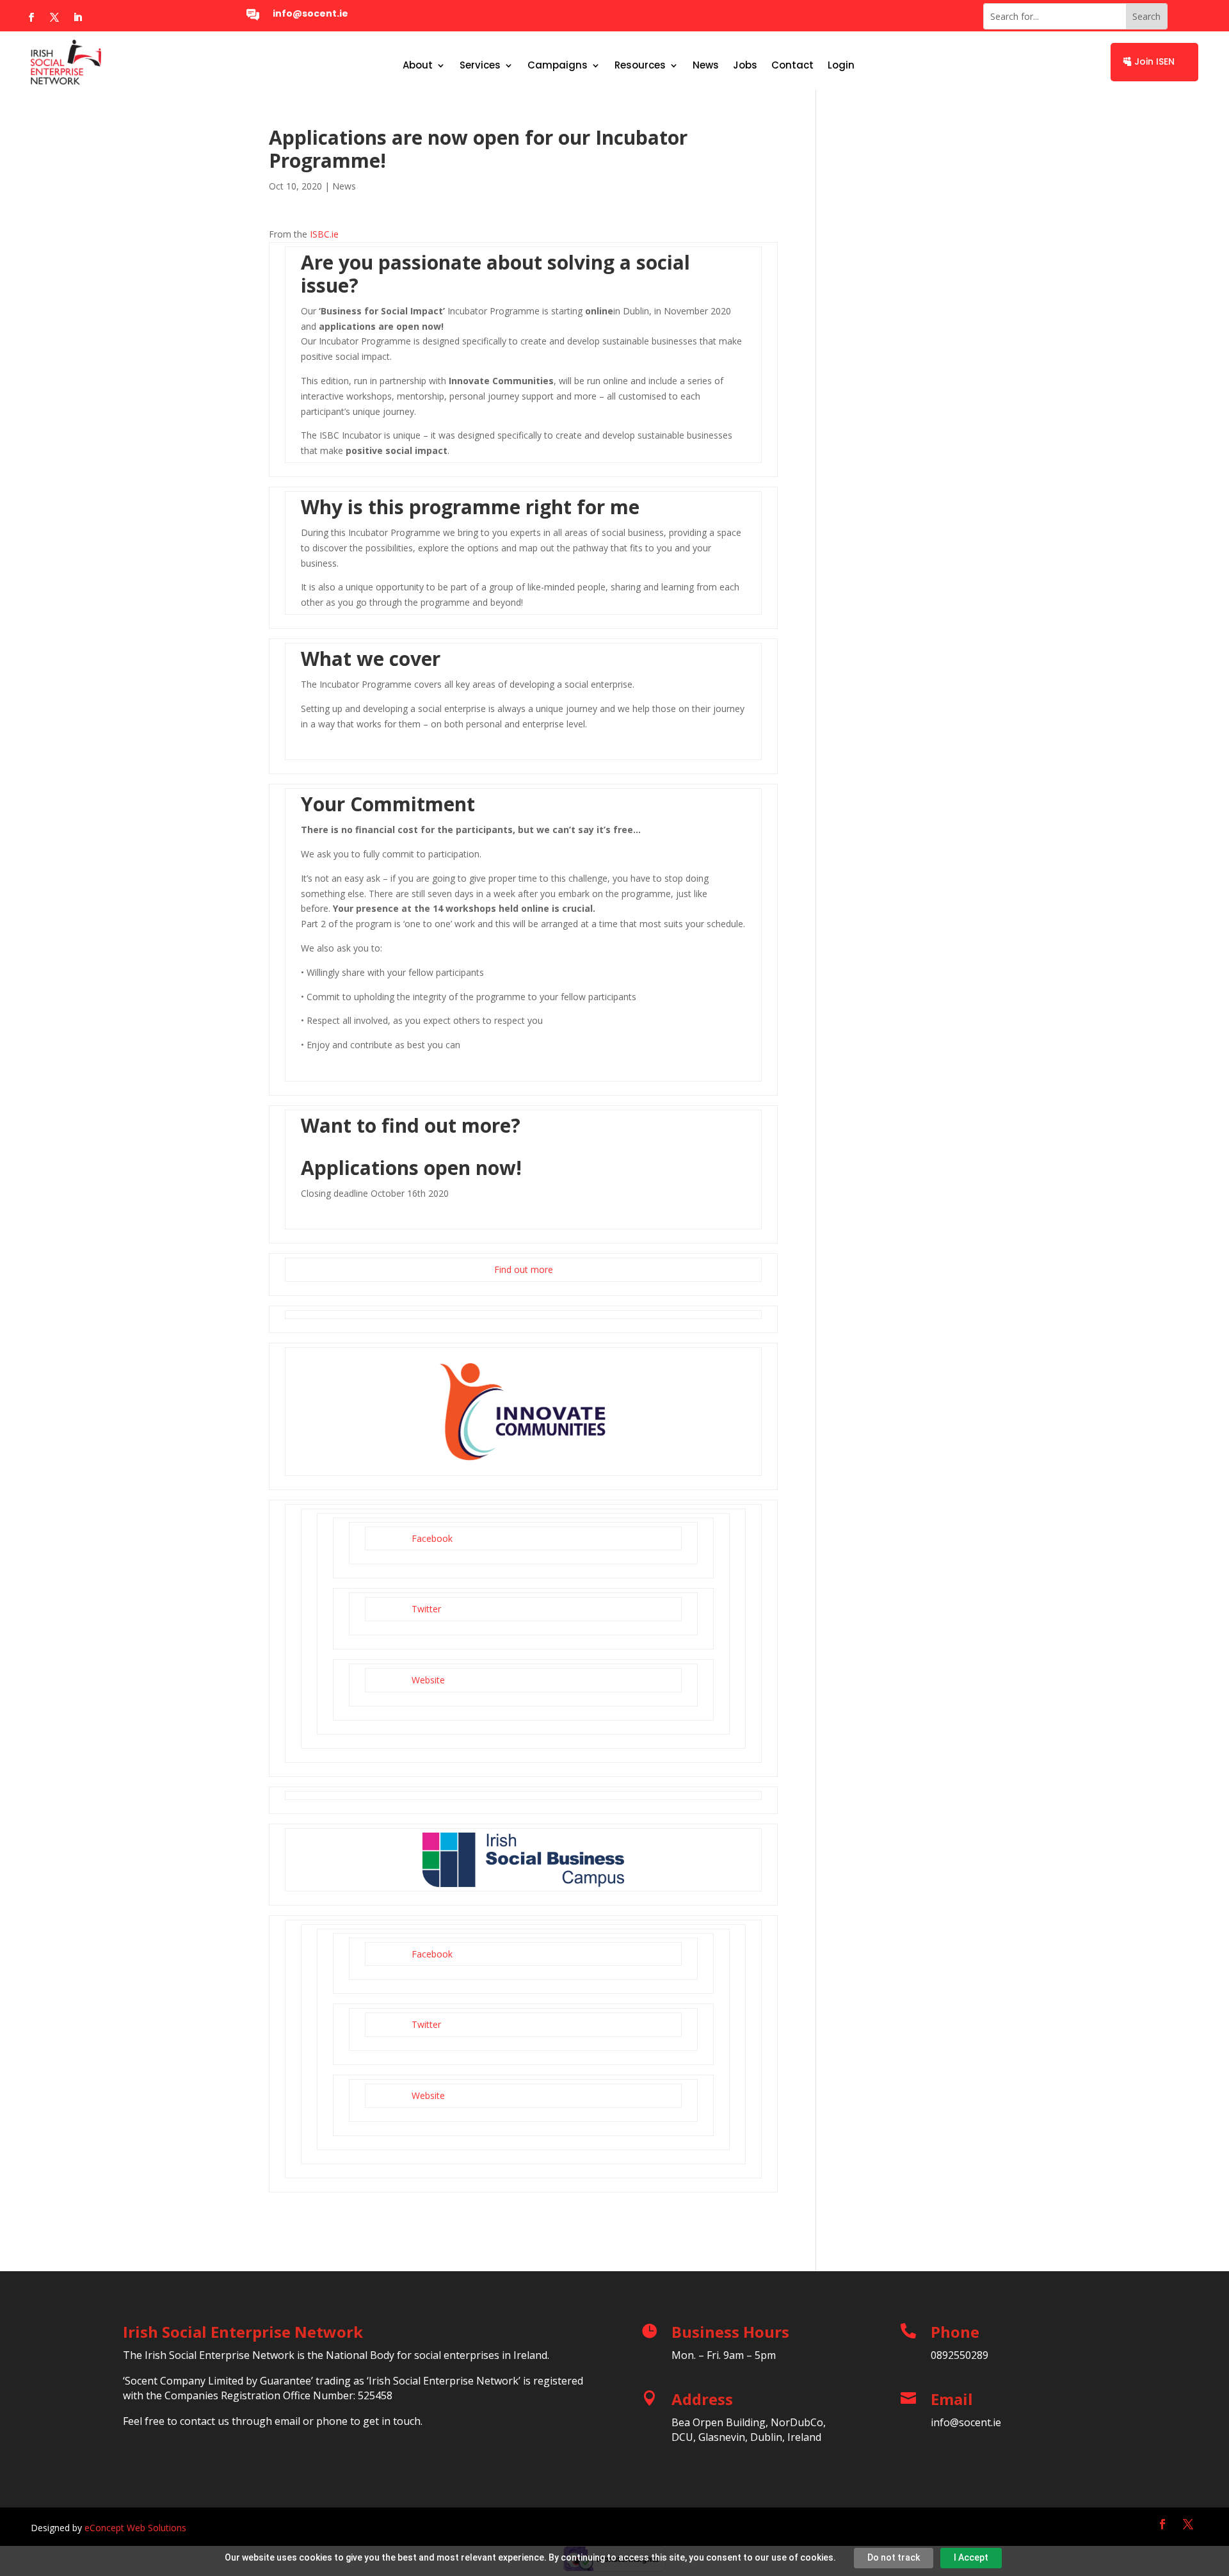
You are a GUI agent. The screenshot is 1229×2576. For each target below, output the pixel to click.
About (418, 66)
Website (428, 1680)
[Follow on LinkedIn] (77, 17)
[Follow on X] (54, 17)
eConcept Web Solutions (135, 2528)
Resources (640, 66)
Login (841, 66)
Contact (792, 66)
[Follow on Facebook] (31, 17)
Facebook (432, 1538)
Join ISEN (1154, 61)
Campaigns (558, 66)
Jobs (745, 66)
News (706, 66)
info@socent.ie (310, 13)
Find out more (524, 1269)
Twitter (426, 1609)
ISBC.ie (324, 234)
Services (480, 66)
